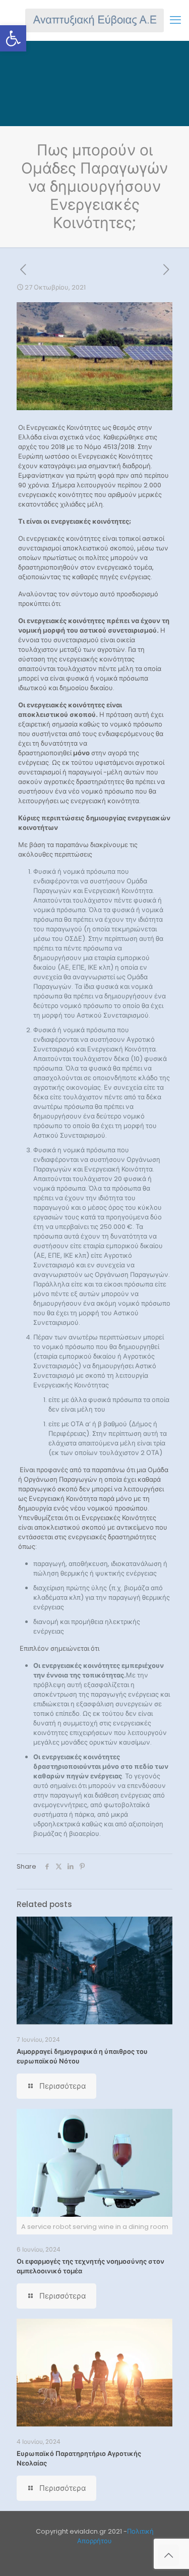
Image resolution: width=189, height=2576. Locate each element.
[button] (13, 38)
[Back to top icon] (168, 2555)
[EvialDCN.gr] (94, 20)
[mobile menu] (175, 20)
